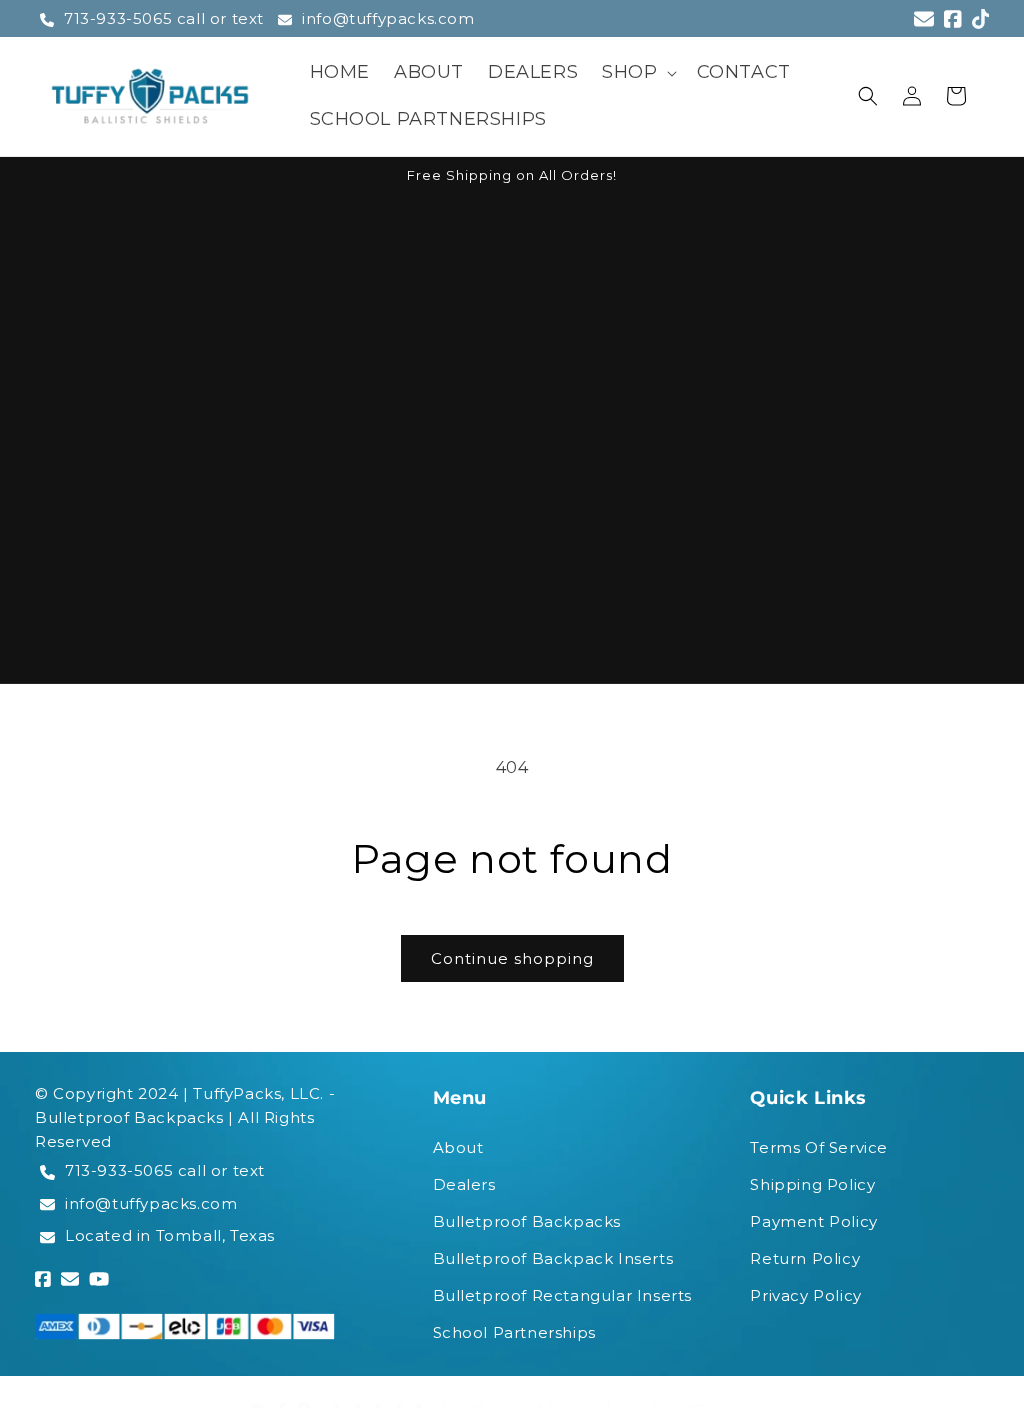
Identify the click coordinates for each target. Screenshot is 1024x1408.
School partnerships (514, 1332)
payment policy (813, 1221)
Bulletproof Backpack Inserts (553, 1258)
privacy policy (805, 1295)
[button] (637, 72)
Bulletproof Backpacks (527, 1221)
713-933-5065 (119, 1170)
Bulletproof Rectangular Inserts (563, 1295)
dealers (464, 1184)
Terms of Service (819, 1147)
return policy (805, 1258)
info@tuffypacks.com (388, 18)
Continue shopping (512, 958)
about (458, 1147)
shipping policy (812, 1184)
